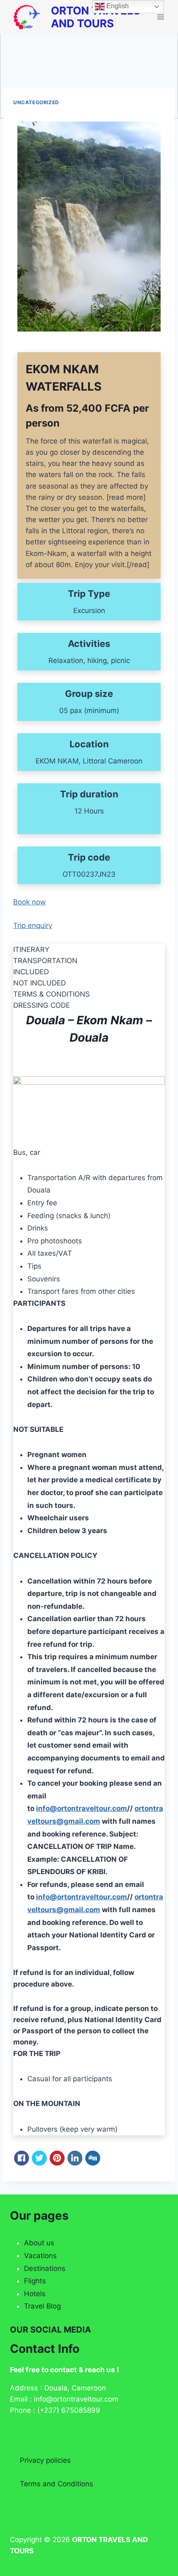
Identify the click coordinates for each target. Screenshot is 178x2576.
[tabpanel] (89, 1216)
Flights (35, 2281)
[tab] (89, 950)
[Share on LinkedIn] (75, 2158)
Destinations (45, 2268)
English (117, 6)
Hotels (35, 2294)
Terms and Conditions (57, 2484)
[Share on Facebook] (22, 2158)
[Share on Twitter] (39, 2158)
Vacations (40, 2256)
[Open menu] (160, 17)
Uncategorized (36, 102)
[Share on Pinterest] (57, 2158)
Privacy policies (45, 2460)
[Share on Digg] (93, 2158)
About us (39, 2243)
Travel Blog (42, 2306)
